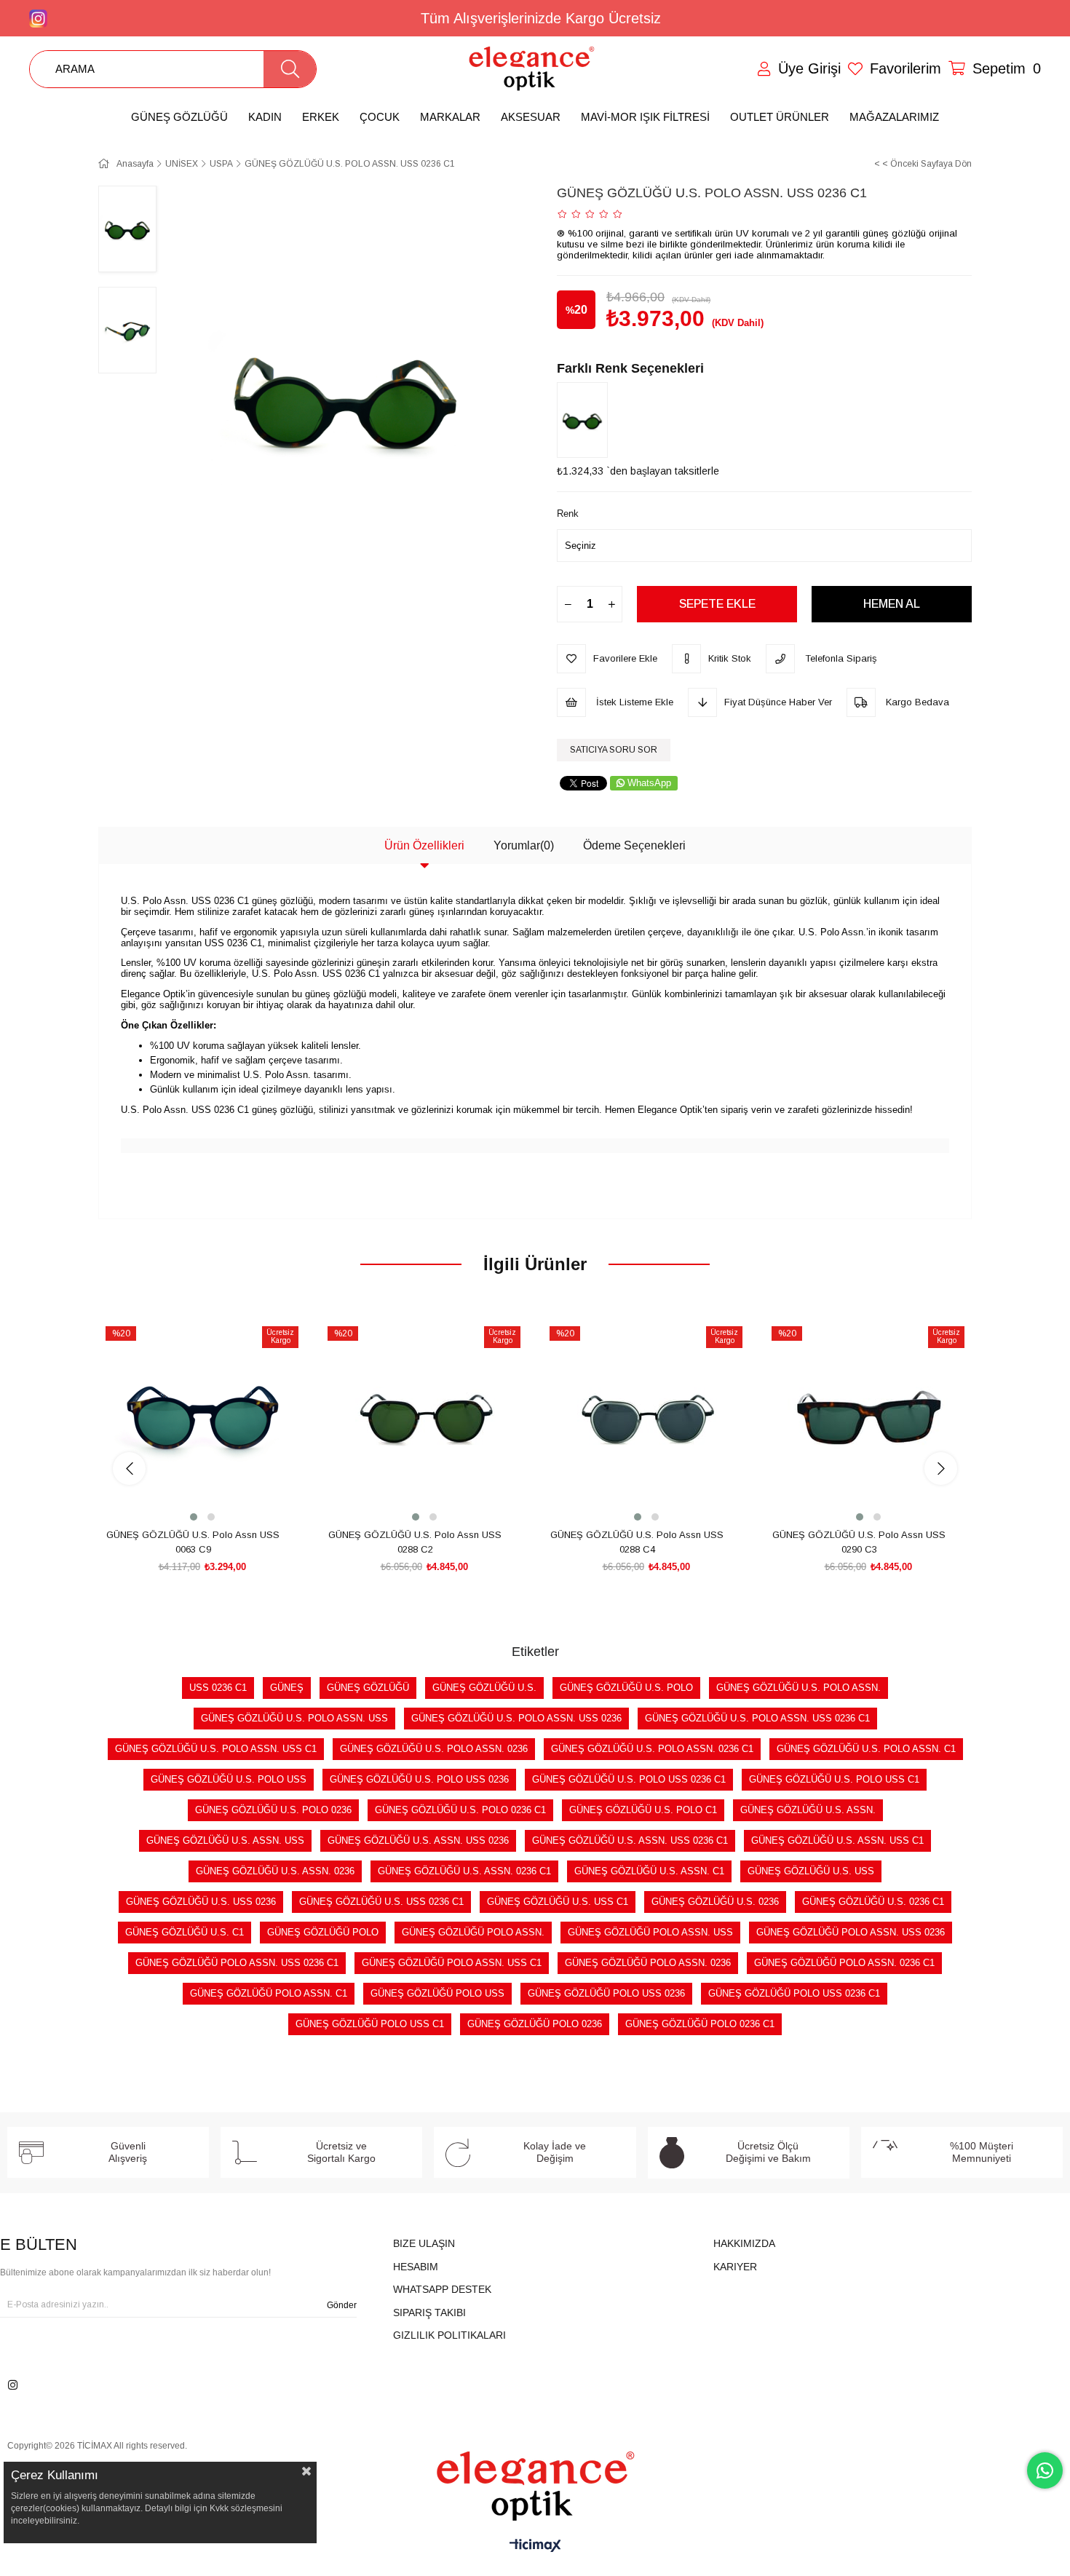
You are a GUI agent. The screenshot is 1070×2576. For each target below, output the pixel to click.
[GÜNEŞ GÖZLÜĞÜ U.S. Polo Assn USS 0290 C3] (868, 1420)
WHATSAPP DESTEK (442, 2289)
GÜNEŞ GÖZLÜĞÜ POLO (323, 1932)
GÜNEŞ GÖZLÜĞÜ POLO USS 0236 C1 (794, 1993)
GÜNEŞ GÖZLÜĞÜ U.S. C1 (185, 1932)
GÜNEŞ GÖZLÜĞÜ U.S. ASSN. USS (225, 1840)
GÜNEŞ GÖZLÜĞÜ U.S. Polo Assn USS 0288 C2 (415, 1542)
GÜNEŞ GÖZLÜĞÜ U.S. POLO (626, 1688)
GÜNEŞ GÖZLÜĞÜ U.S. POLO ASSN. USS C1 (216, 1749)
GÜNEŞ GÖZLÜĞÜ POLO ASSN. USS (650, 1932)
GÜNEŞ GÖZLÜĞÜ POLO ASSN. (473, 1932)
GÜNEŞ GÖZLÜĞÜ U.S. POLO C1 (643, 1810)
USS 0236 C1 (218, 1688)
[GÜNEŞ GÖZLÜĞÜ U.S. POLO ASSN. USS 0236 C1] (586, 420)
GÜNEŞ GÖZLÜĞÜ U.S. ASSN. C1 (649, 1871)
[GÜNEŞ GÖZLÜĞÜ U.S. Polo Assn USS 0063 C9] (202, 1420)
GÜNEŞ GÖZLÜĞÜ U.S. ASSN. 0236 (275, 1871)
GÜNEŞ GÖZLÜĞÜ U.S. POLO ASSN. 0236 (434, 1749)
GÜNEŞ (287, 1688)
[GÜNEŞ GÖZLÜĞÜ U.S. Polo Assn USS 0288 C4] (646, 1420)
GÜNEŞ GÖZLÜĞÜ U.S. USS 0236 (201, 1902)
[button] (194, 1517)
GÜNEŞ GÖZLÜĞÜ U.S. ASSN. (808, 1810)
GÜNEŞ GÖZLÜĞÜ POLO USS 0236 (606, 1993)
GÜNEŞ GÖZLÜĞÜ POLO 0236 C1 (700, 2024)
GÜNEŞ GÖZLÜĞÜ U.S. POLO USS (229, 1779)
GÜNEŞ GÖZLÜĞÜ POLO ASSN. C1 (269, 1993)
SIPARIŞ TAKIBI (429, 2313)
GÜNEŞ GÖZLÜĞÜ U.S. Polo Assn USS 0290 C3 (859, 1542)
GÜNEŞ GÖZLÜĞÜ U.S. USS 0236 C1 (381, 1902)
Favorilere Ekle (186, 1497)
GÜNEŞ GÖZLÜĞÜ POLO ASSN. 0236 (648, 1963)
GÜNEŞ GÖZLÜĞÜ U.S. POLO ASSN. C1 (866, 1749)
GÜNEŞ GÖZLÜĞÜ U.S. (484, 1688)
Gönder (342, 2305)
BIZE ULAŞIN (424, 2243)
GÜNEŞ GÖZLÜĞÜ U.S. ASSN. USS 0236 (418, 1840)
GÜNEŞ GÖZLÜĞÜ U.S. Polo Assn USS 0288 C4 (637, 1542)
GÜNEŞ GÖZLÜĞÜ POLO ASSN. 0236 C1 (844, 1963)
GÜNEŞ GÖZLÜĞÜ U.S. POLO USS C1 (834, 1779)
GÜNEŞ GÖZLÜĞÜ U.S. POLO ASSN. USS (294, 1718)
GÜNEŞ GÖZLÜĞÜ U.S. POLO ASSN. (798, 1688)
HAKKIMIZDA (744, 2243)
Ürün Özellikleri (424, 845)
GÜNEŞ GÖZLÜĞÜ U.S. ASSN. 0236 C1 (464, 1871)
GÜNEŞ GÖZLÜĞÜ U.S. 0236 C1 (873, 1902)
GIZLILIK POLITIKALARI (449, 2335)
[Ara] (290, 69)
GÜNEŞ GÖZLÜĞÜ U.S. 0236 (715, 1902)
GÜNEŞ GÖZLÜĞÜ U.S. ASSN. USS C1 (837, 1840)
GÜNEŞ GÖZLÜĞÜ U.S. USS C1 (558, 1902)
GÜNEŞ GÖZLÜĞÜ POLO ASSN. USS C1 (452, 1963)
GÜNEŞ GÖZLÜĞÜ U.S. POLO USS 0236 (419, 1779)
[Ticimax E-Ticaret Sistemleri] (535, 2547)
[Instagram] (13, 2385)
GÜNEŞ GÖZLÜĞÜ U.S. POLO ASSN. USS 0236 (516, 1718)
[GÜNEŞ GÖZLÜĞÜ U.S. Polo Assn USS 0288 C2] (424, 1420)
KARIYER (735, 2267)
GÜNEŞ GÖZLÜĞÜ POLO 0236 (535, 2024)
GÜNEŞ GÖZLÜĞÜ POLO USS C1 (370, 2024)
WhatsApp (649, 783)
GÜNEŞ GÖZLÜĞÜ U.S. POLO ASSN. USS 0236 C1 (757, 1718)
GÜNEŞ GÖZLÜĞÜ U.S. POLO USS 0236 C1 (629, 1779)
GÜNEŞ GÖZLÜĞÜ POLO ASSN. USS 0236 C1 (237, 1963)
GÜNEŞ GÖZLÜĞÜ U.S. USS (811, 1871)
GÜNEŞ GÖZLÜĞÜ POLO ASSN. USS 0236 (851, 1932)
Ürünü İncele (219, 1497)
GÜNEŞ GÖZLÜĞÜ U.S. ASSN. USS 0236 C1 (630, 1840)
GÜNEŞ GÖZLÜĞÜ (368, 1688)
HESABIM (416, 2267)
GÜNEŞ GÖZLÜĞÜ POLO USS (437, 1993)
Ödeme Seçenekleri (634, 845)
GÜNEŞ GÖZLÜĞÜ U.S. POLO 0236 (273, 1810)
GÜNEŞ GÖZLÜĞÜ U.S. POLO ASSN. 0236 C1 (652, 1749)
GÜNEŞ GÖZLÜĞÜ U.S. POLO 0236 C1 (460, 1810)
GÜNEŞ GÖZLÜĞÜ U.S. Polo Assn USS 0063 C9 (193, 1542)
